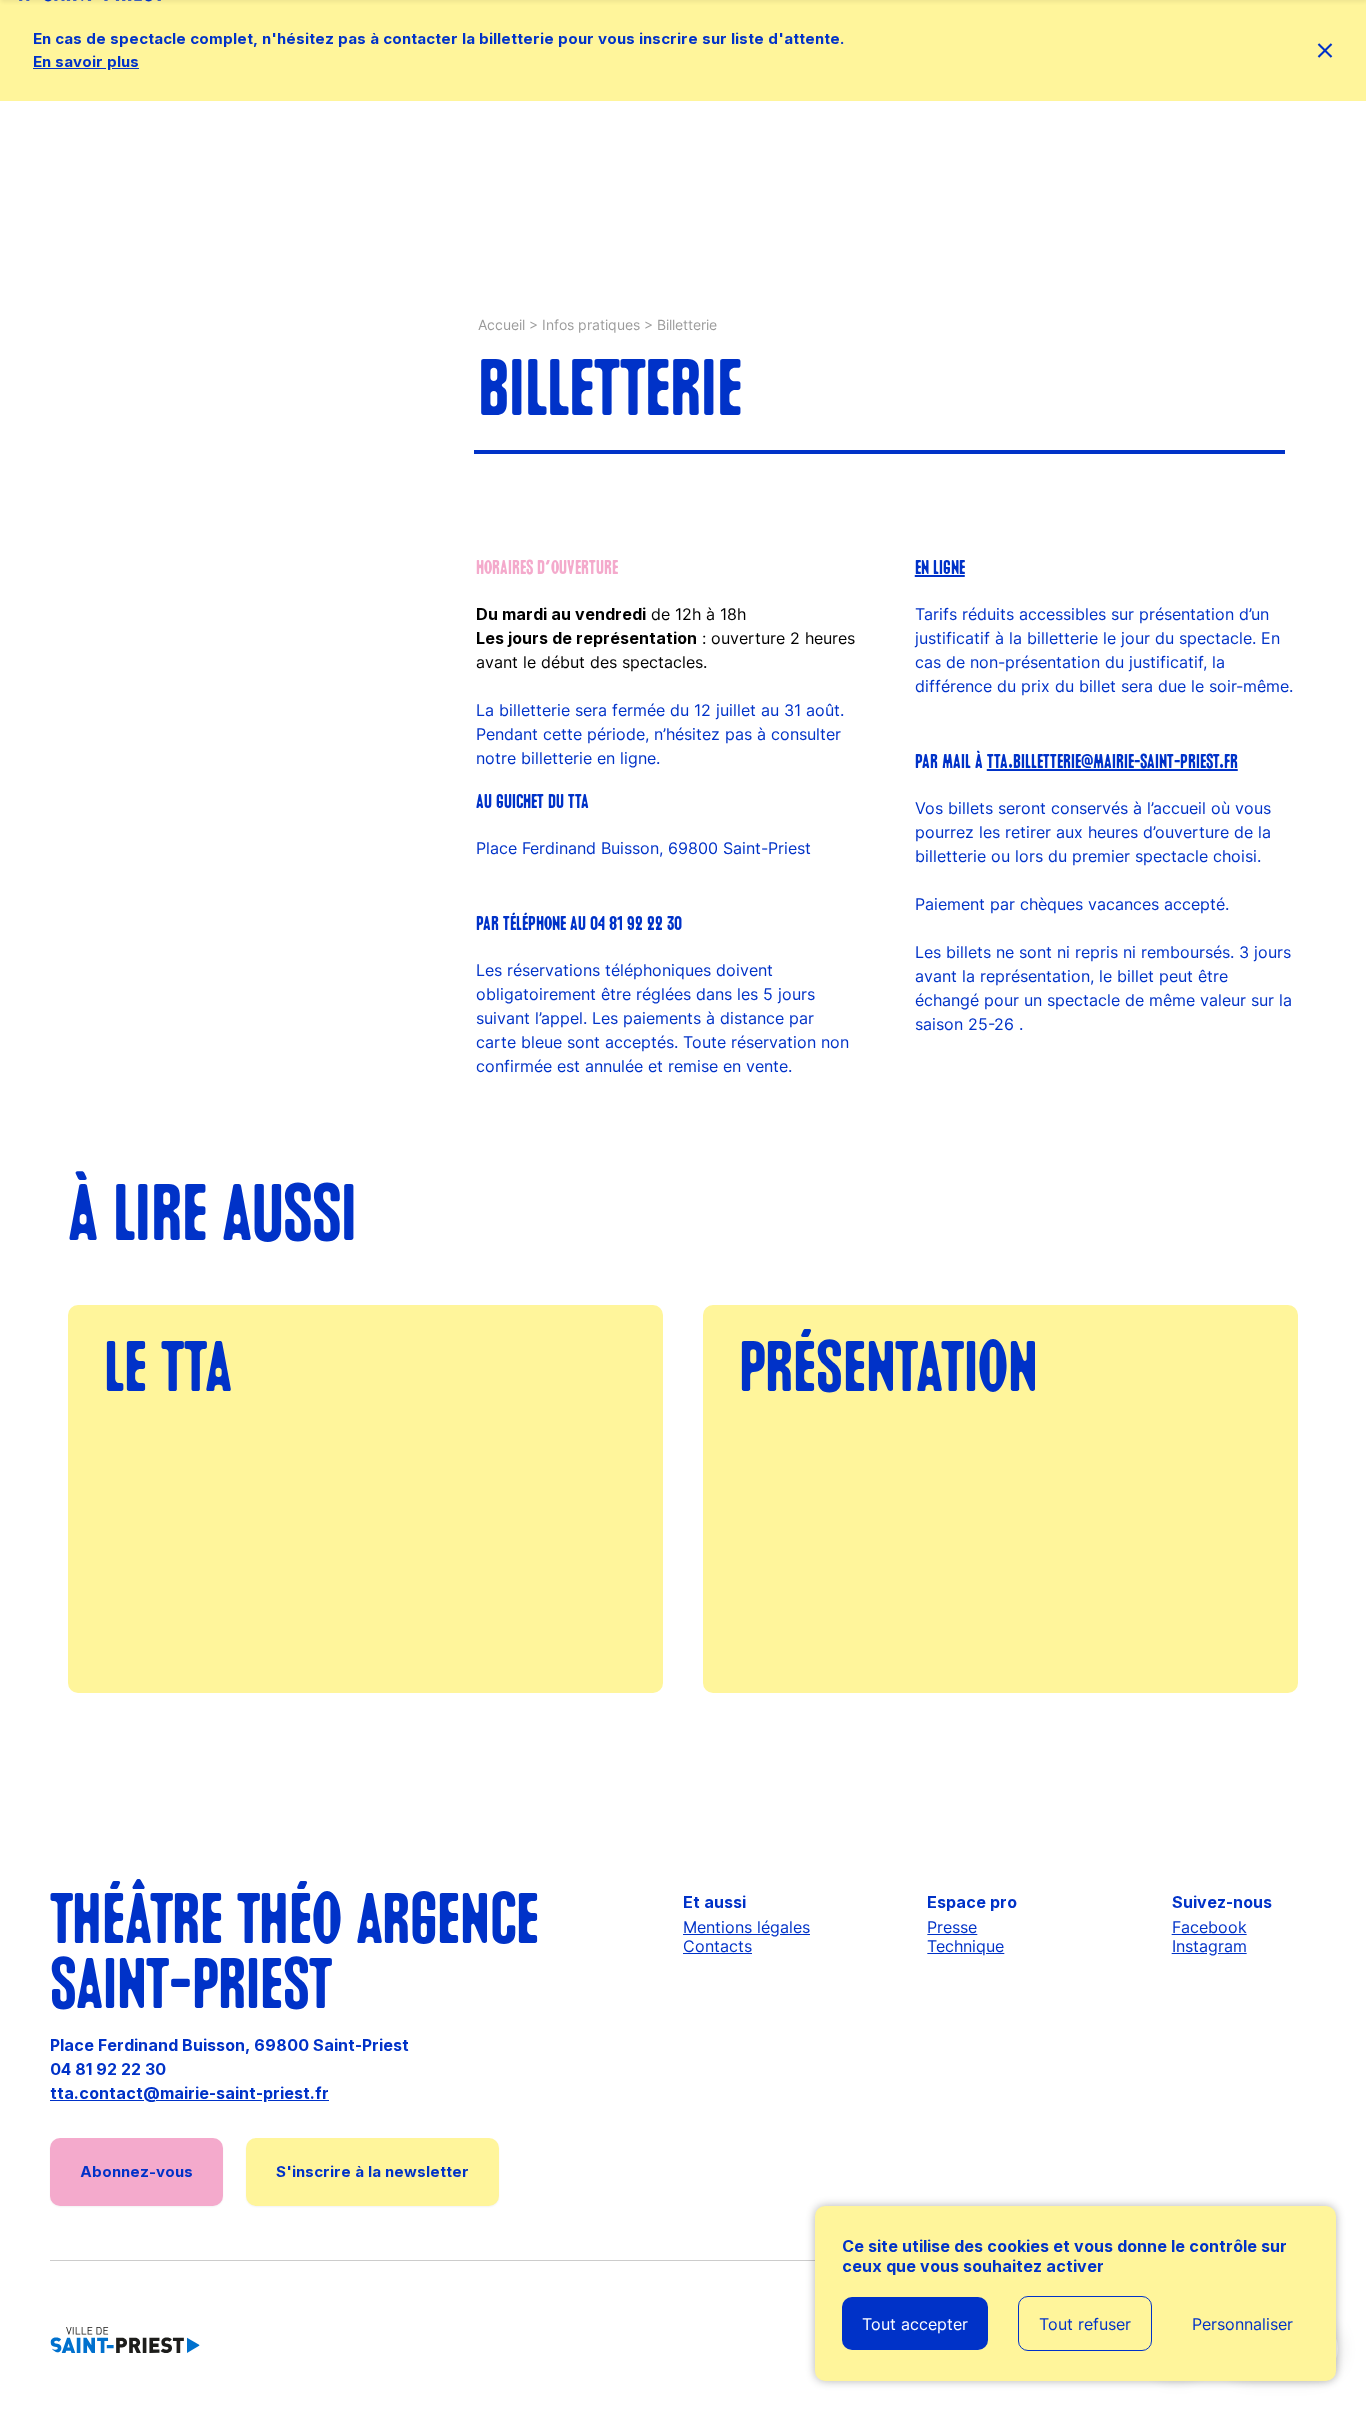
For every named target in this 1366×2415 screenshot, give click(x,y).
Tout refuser (1085, 2324)
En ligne (940, 569)
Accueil (501, 324)
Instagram (1209, 1946)
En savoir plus (86, 61)
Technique (965, 1946)
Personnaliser (1242, 2324)
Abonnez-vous (136, 2171)
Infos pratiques (591, 324)
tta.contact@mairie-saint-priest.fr (189, 2093)
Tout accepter (915, 2324)
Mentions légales (746, 1927)
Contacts (717, 1946)
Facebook (1209, 1927)
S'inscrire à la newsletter (372, 2171)
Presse (952, 1927)
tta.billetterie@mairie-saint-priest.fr (1112, 763)
